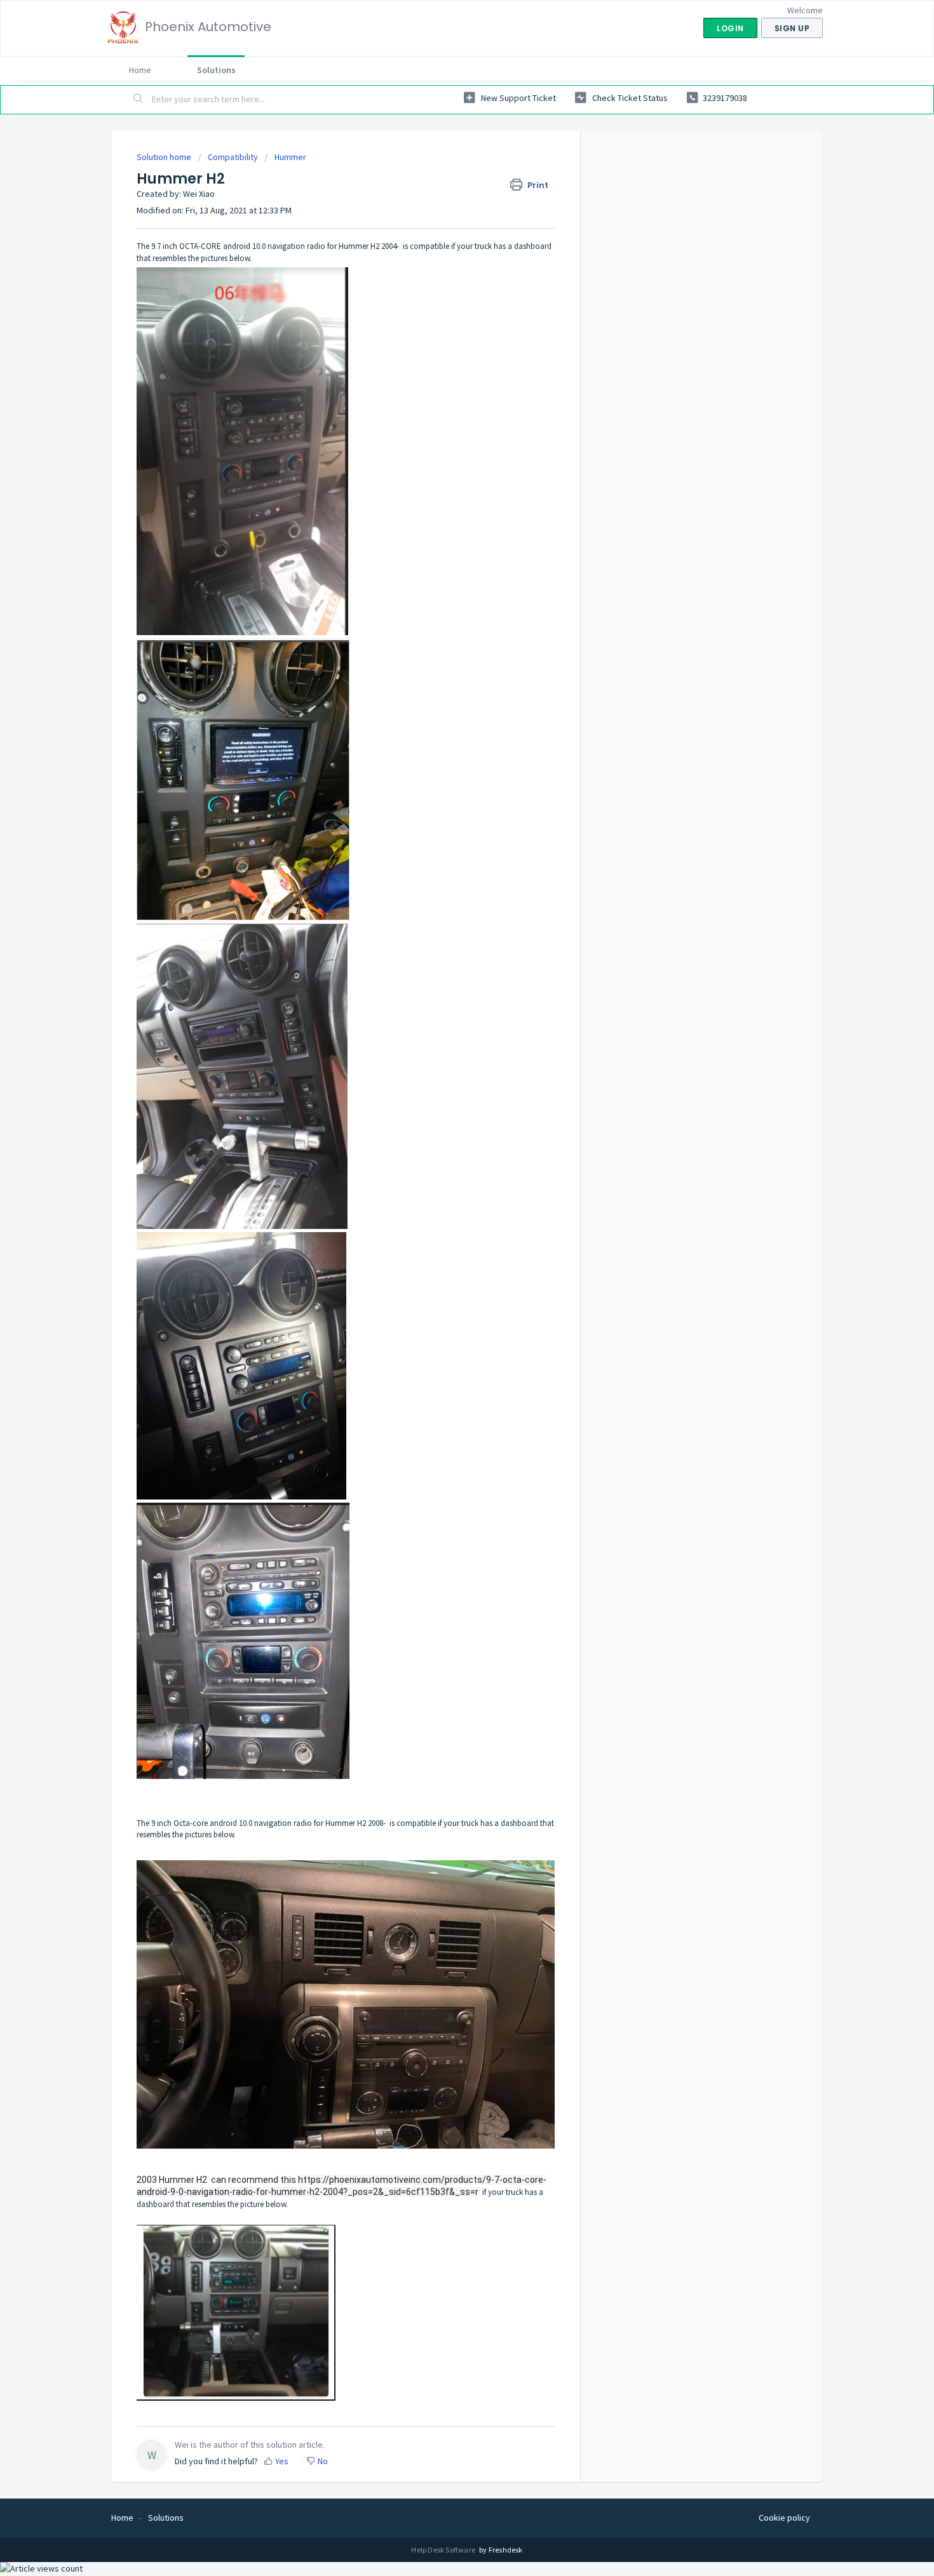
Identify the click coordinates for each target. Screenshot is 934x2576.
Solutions (216, 70)
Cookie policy (784, 2518)
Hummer (290, 157)
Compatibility (233, 157)
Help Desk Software (444, 2550)
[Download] (443, 1158)
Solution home (165, 157)
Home (140, 70)
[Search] (139, 100)
